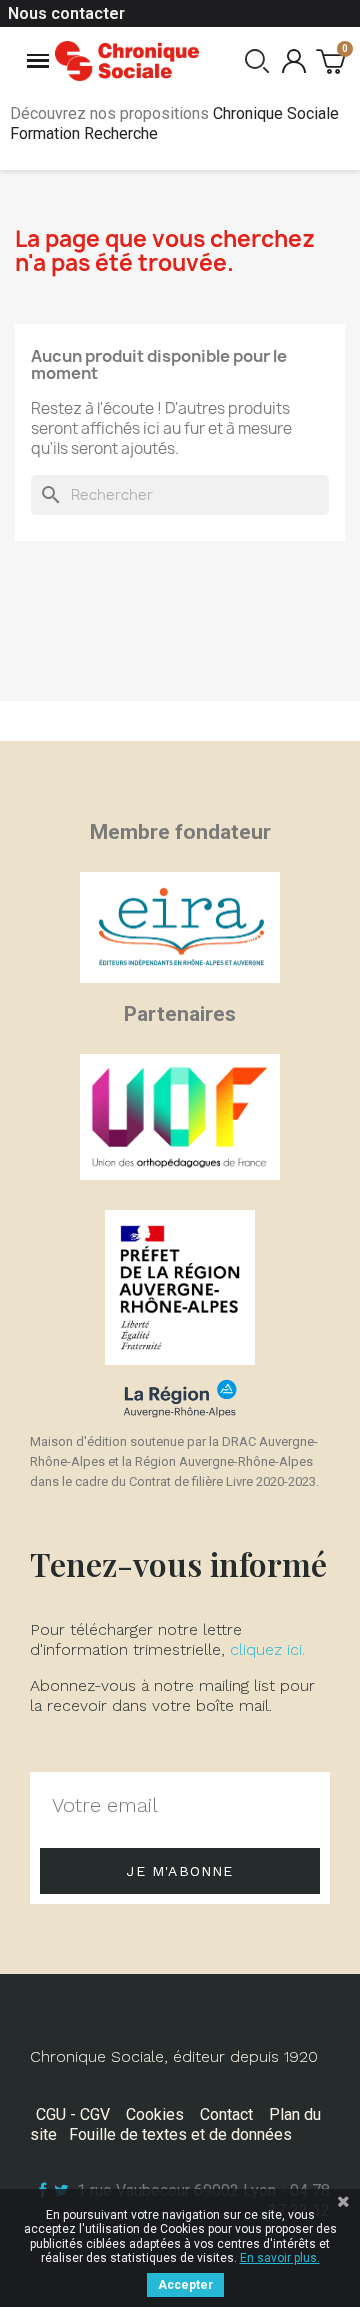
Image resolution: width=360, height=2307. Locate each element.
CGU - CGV (73, 2114)
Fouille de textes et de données (180, 2134)
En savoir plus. (280, 2258)
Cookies (155, 2114)
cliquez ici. (267, 1649)
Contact (226, 2114)
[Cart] (330, 60)
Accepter (185, 2285)
